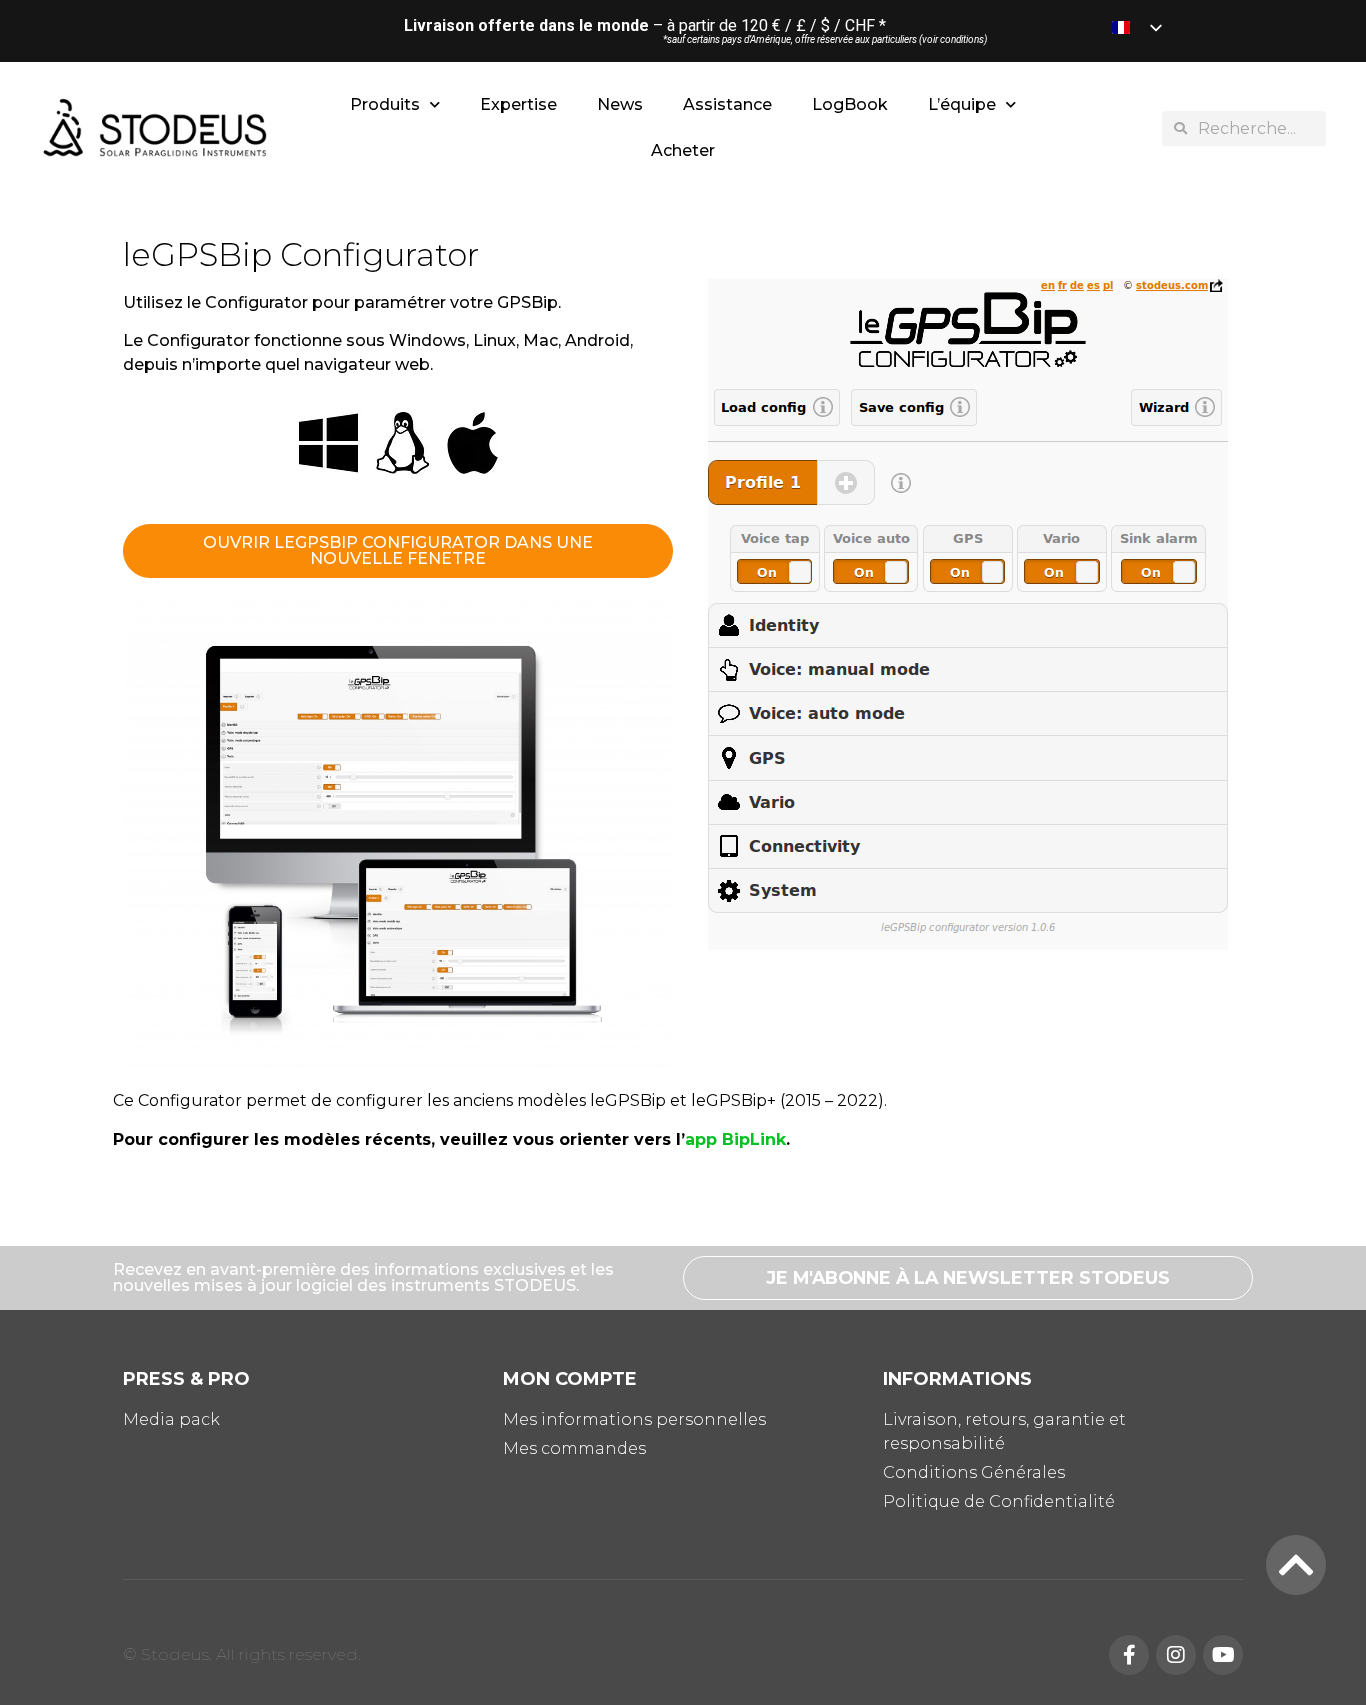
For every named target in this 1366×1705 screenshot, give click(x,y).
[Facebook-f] (1129, 1655)
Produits (385, 104)
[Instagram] (1176, 1655)
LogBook (850, 104)
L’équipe (962, 104)
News (620, 104)
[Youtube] (1223, 1655)
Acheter (683, 150)
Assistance (727, 104)
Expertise (518, 104)
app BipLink (735, 1139)
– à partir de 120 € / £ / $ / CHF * (645, 25)
